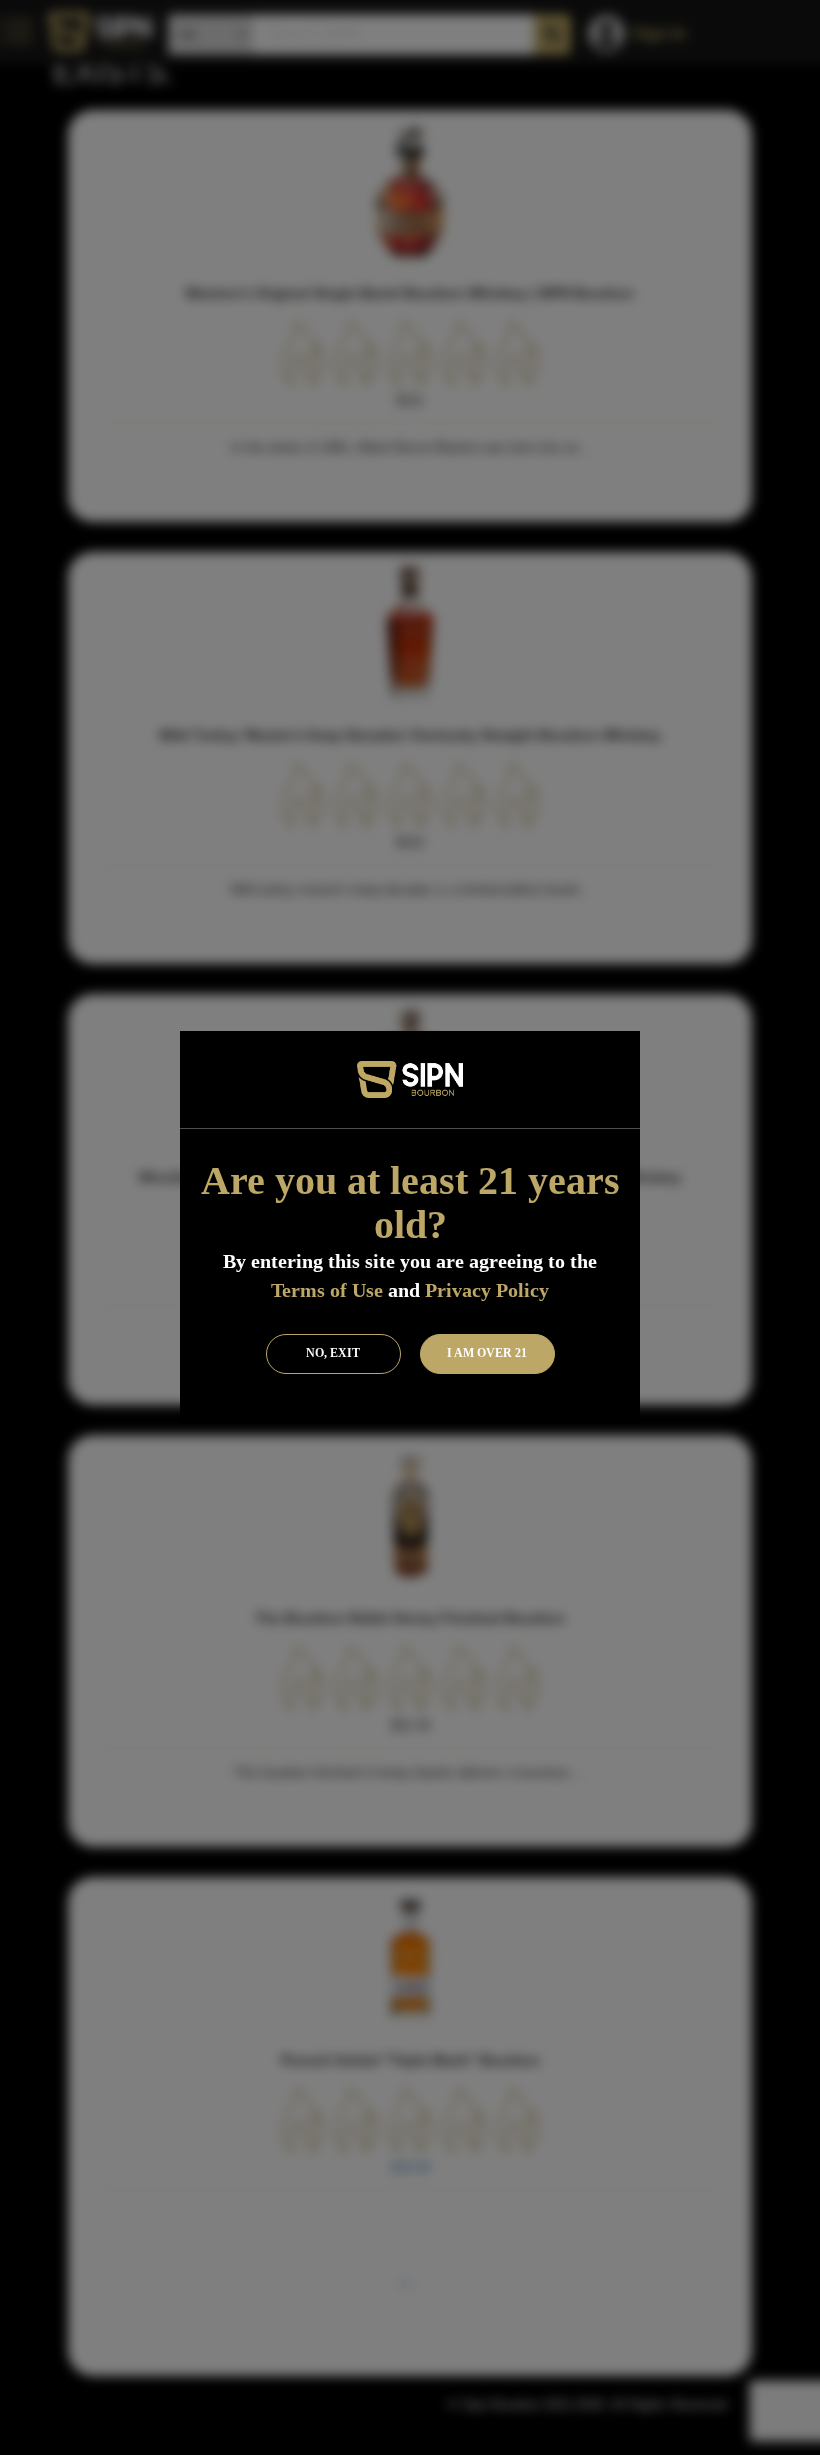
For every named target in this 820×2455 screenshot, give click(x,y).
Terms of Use (327, 1290)
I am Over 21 (487, 1353)
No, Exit (333, 1353)
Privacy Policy (487, 1290)
